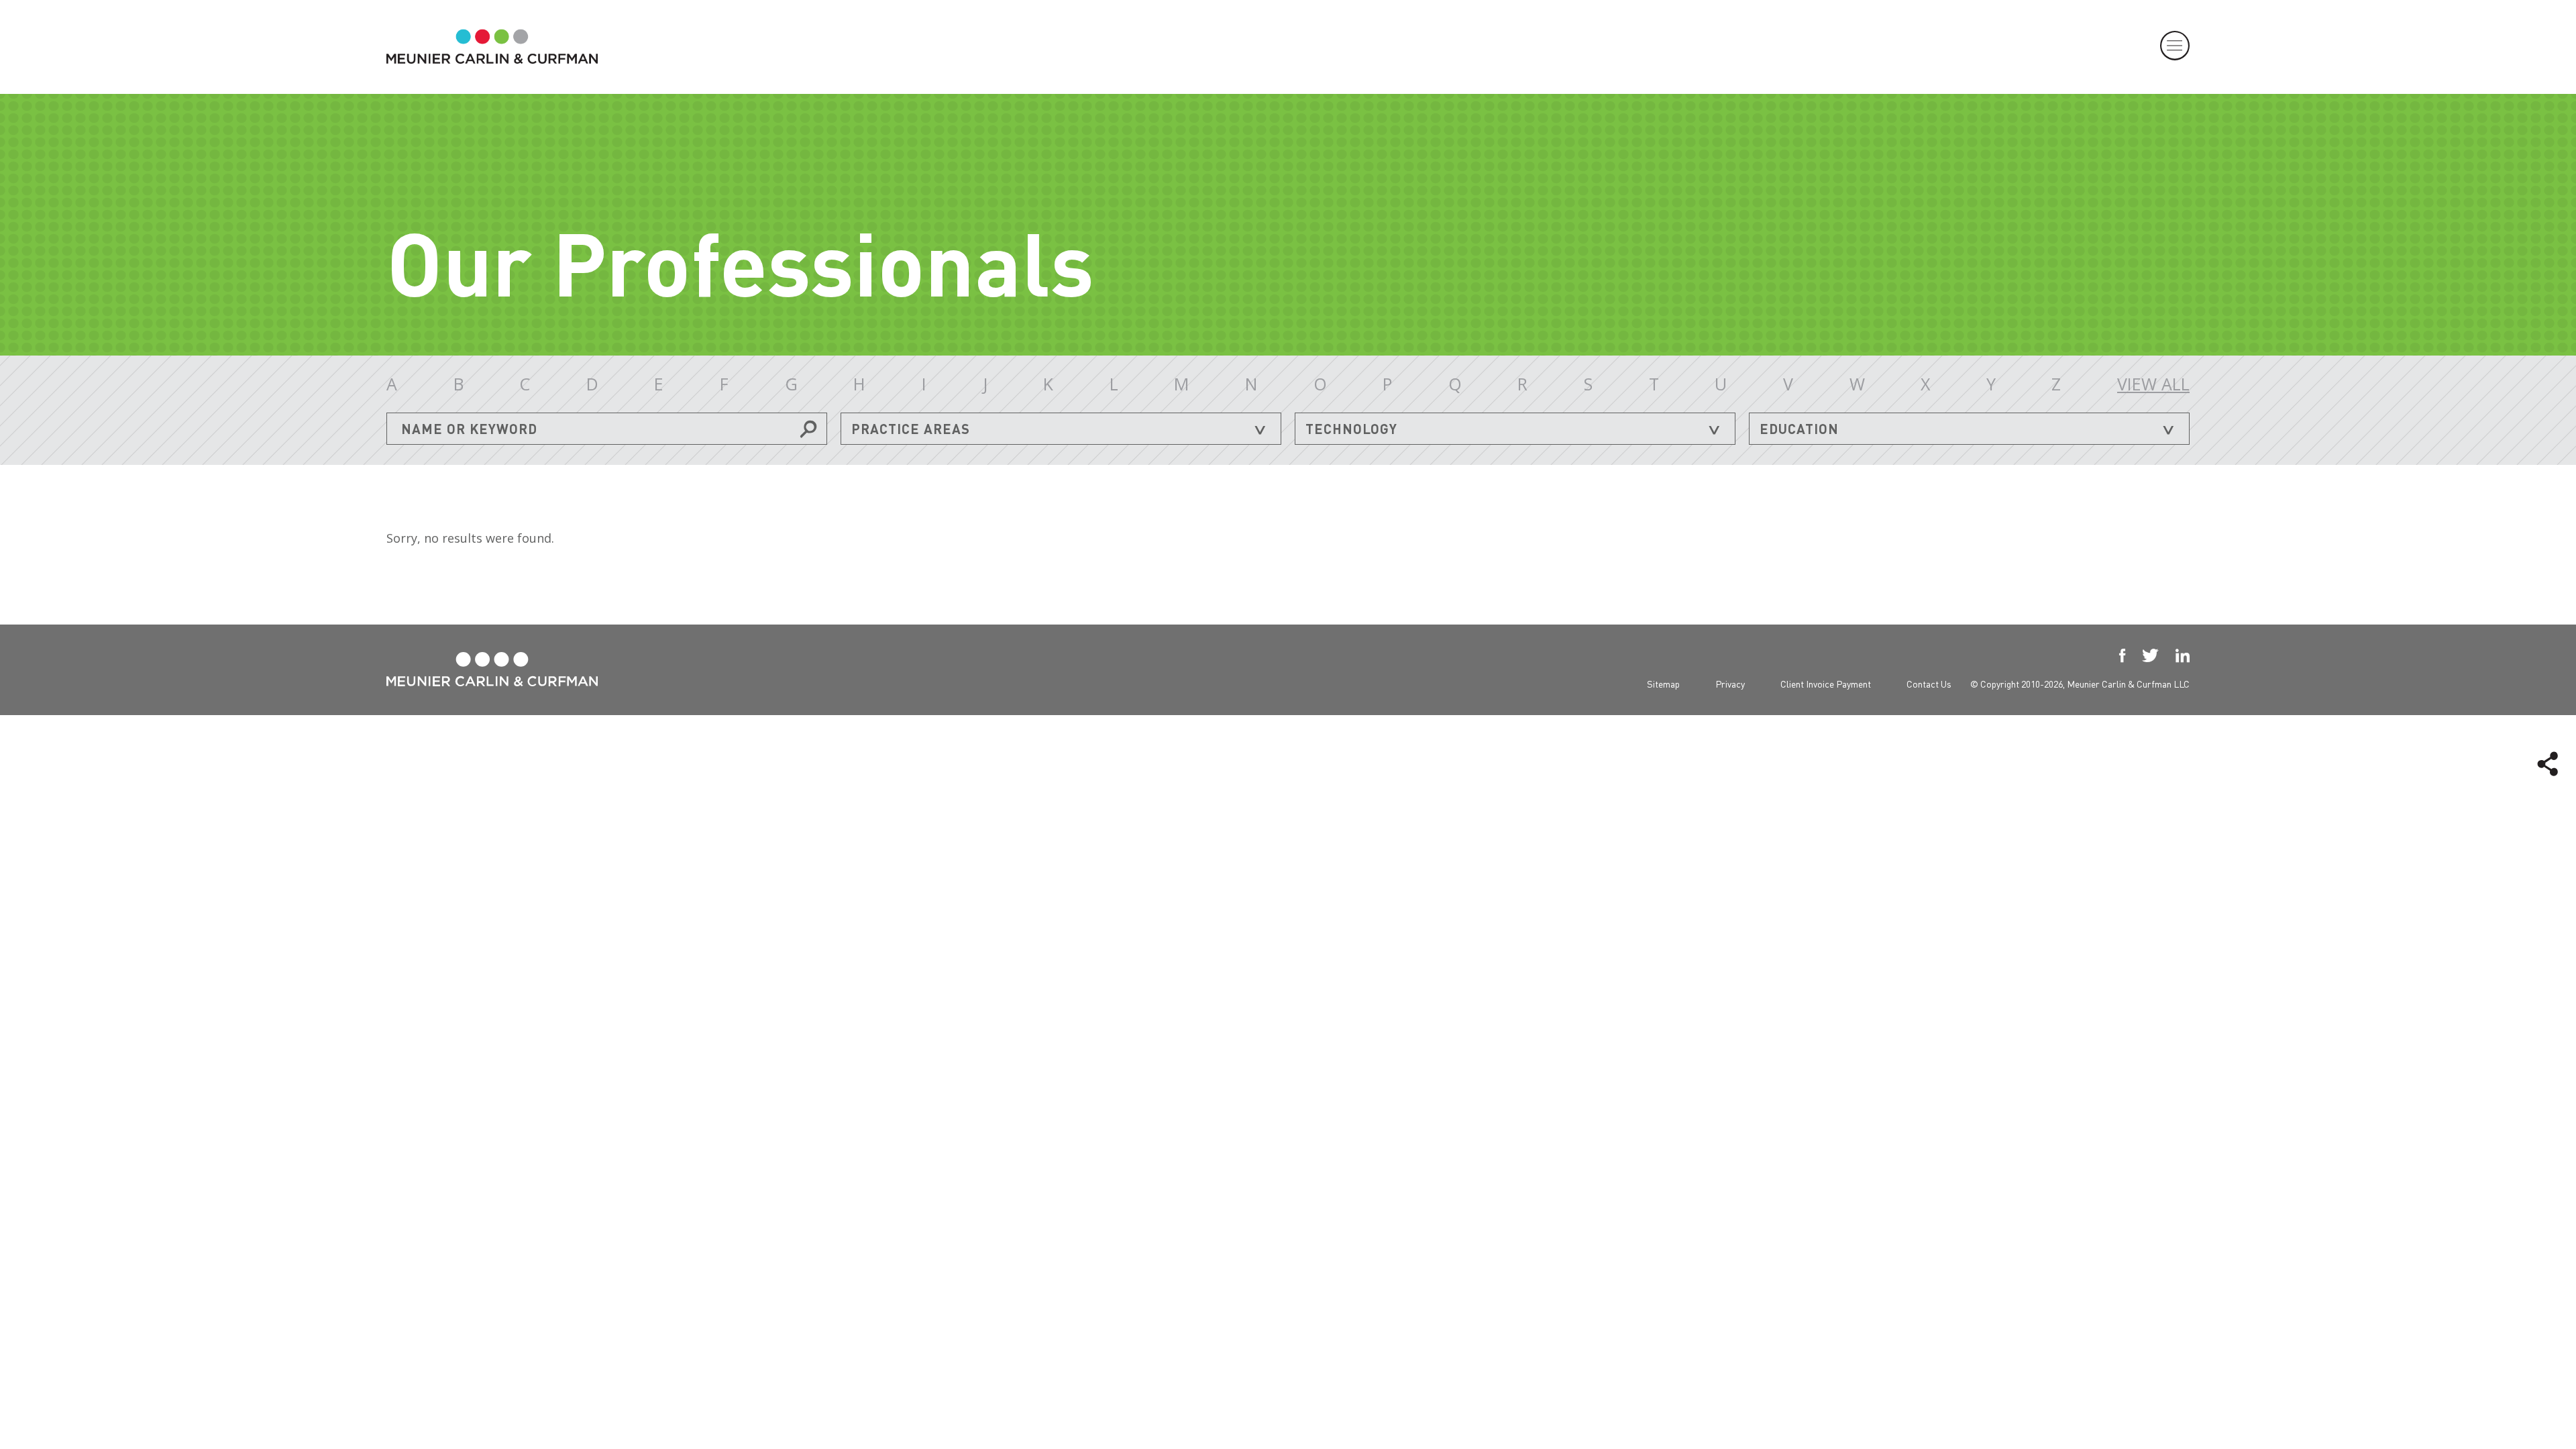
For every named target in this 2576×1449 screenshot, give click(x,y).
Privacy (1730, 684)
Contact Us (1929, 684)
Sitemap (1663, 684)
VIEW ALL (2153, 384)
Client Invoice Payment (1826, 684)
